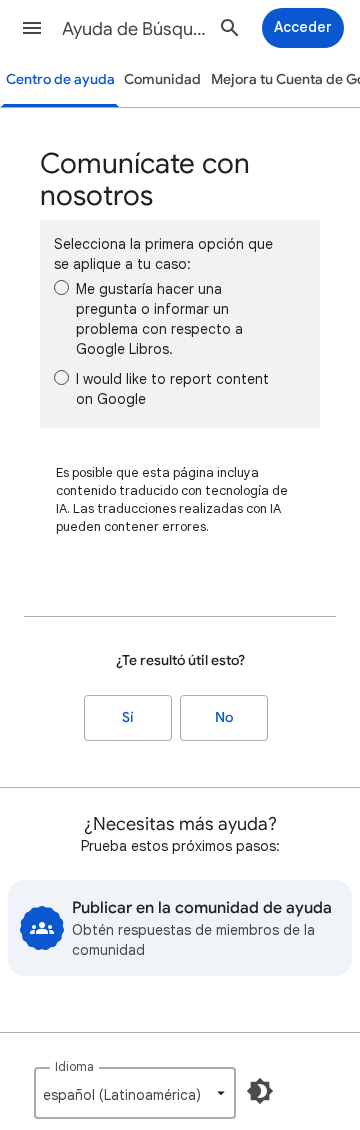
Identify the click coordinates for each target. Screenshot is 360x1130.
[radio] (61, 287)
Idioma (74, 1066)
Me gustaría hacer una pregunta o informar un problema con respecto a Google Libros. (159, 319)
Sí (128, 717)
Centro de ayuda (60, 79)
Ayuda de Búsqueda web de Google (136, 29)
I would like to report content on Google (172, 389)
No (224, 717)
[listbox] (135, 1093)
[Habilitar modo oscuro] (260, 1091)
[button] (32, 28)
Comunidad (162, 79)
